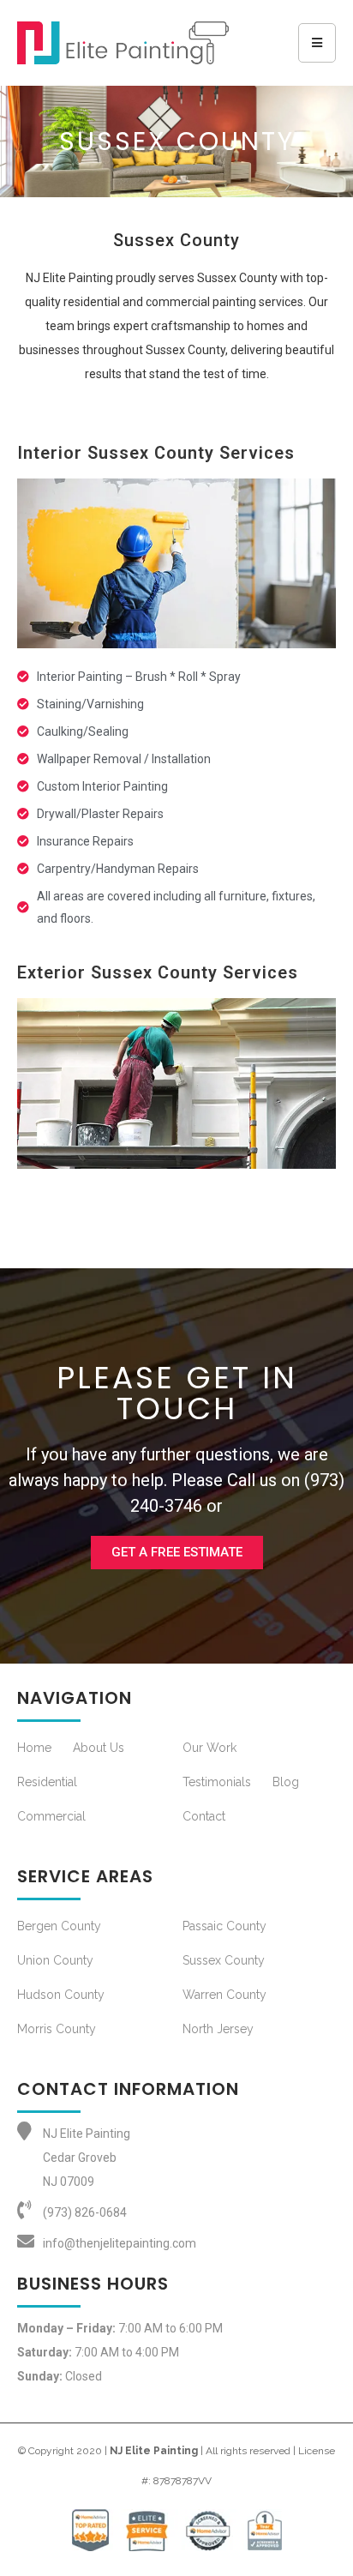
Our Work (209, 1748)
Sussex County (224, 1960)
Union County (55, 1960)
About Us (99, 1748)
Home (34, 1748)
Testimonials (217, 1782)
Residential (47, 1782)
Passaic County (224, 1926)
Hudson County (61, 1995)
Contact (204, 1816)
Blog (286, 1782)
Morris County (57, 2029)
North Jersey (218, 2029)
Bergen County (59, 1926)
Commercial (51, 1816)
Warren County (224, 1995)
